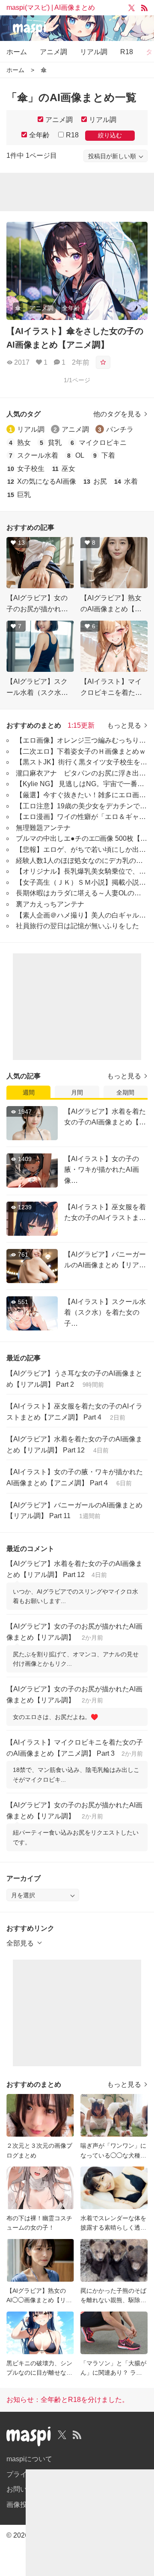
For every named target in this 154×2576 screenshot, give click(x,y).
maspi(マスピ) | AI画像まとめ (51, 7)
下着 (108, 455)
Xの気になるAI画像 (47, 481)
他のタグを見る (117, 414)
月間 (77, 1092)
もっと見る (124, 725)
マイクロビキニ (103, 443)
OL (80, 455)
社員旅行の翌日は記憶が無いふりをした (77, 926)
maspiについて (29, 2459)
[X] (132, 8)
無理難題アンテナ (43, 828)
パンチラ (120, 429)
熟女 (24, 443)
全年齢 (39, 135)
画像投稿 (20, 2505)
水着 (131, 481)
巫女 (68, 469)
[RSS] (144, 8)
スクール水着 (38, 455)
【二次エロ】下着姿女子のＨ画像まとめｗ (81, 751)
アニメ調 (53, 52)
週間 (29, 1092)
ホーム (17, 52)
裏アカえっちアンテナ (50, 904)
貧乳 (55, 443)
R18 (127, 52)
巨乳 (24, 495)
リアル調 (94, 52)
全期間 (125, 1092)
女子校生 (31, 469)
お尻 (100, 481)
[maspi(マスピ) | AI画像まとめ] (77, 30)
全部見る (20, 1943)
